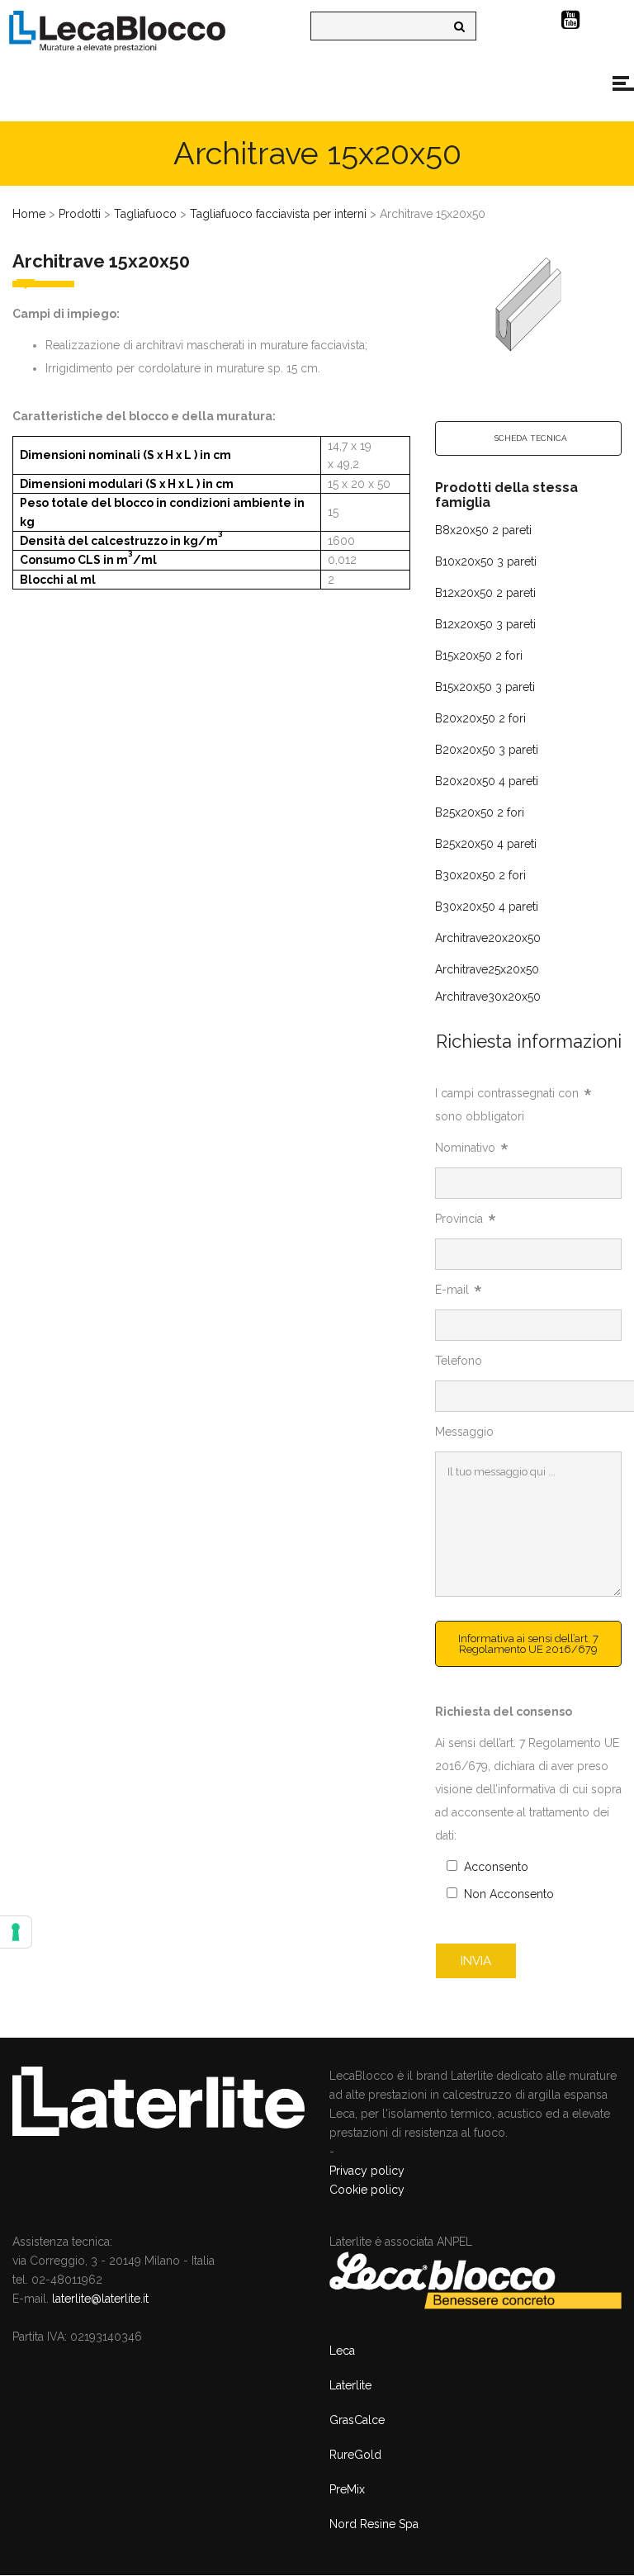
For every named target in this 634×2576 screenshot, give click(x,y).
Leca (342, 2351)
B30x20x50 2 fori (480, 875)
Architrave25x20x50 (487, 969)
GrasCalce (357, 2420)
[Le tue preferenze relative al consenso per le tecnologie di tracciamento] (16, 1932)
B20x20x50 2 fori (480, 718)
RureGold (355, 2455)
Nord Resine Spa (374, 2524)
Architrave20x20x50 (488, 938)
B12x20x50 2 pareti (485, 593)
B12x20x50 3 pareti (485, 624)
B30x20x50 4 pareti (487, 907)
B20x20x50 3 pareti (487, 750)
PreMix (347, 2489)
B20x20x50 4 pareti (487, 781)
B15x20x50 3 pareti (485, 687)
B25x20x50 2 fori (480, 812)
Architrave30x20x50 (488, 997)
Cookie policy (367, 2190)
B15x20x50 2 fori (479, 656)
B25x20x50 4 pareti (486, 844)
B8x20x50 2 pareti (483, 530)
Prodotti (80, 214)
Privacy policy (367, 2171)
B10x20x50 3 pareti (486, 561)
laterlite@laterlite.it (100, 2299)
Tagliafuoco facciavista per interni (278, 214)
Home (29, 214)
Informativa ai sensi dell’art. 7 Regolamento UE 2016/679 (528, 1644)
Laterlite (350, 2385)
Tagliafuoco (145, 214)
